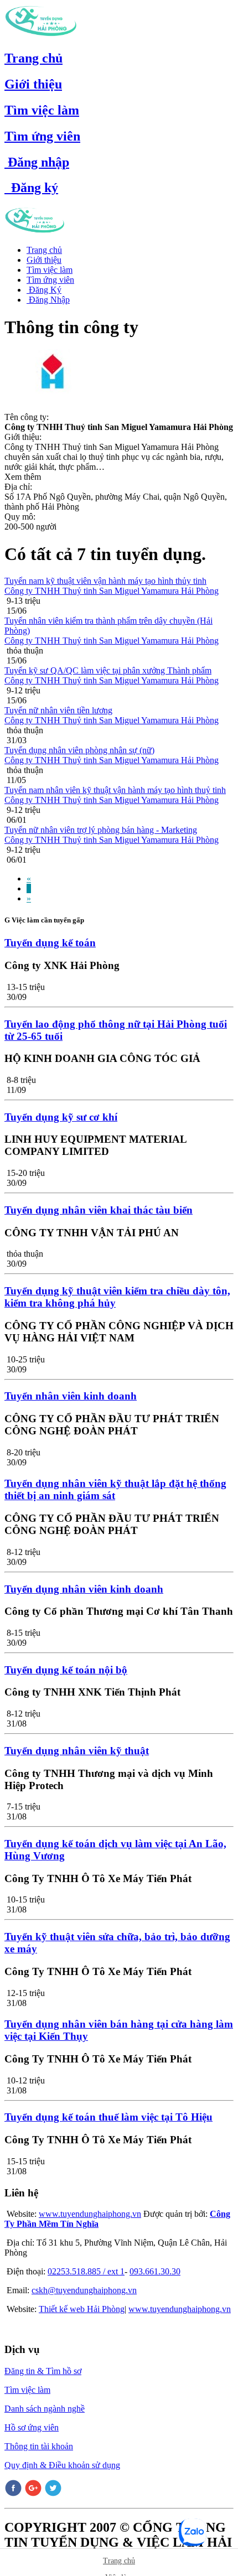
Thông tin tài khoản (39, 2446)
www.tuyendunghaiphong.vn (90, 2214)
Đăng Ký (44, 290)
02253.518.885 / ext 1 (86, 2271)
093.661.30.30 (155, 2271)
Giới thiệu (33, 84)
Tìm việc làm (42, 110)
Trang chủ (33, 58)
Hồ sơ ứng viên (32, 2427)
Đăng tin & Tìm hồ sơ (43, 2371)
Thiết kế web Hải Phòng (82, 2309)
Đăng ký (31, 188)
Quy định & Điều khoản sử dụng (62, 2465)
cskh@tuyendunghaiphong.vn (84, 2290)
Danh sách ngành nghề (45, 2409)
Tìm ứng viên (42, 136)
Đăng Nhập (48, 300)
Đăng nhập (37, 162)
